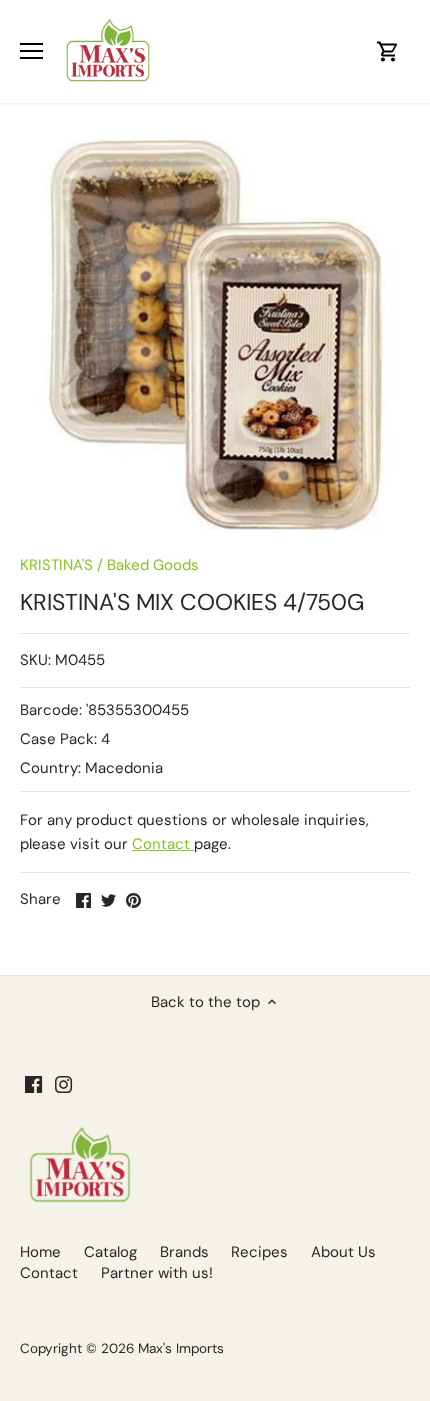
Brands (184, 1252)
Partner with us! (157, 1273)
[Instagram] (63, 1083)
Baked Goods (153, 565)
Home (40, 1252)
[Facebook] (33, 1083)
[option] (215, 335)
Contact (163, 844)
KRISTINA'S (56, 565)
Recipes (259, 1252)
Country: (50, 768)
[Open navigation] (31, 51)
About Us (343, 1252)
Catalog (110, 1252)
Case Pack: (58, 739)
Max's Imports (181, 1348)
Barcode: (51, 710)
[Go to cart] (388, 51)
